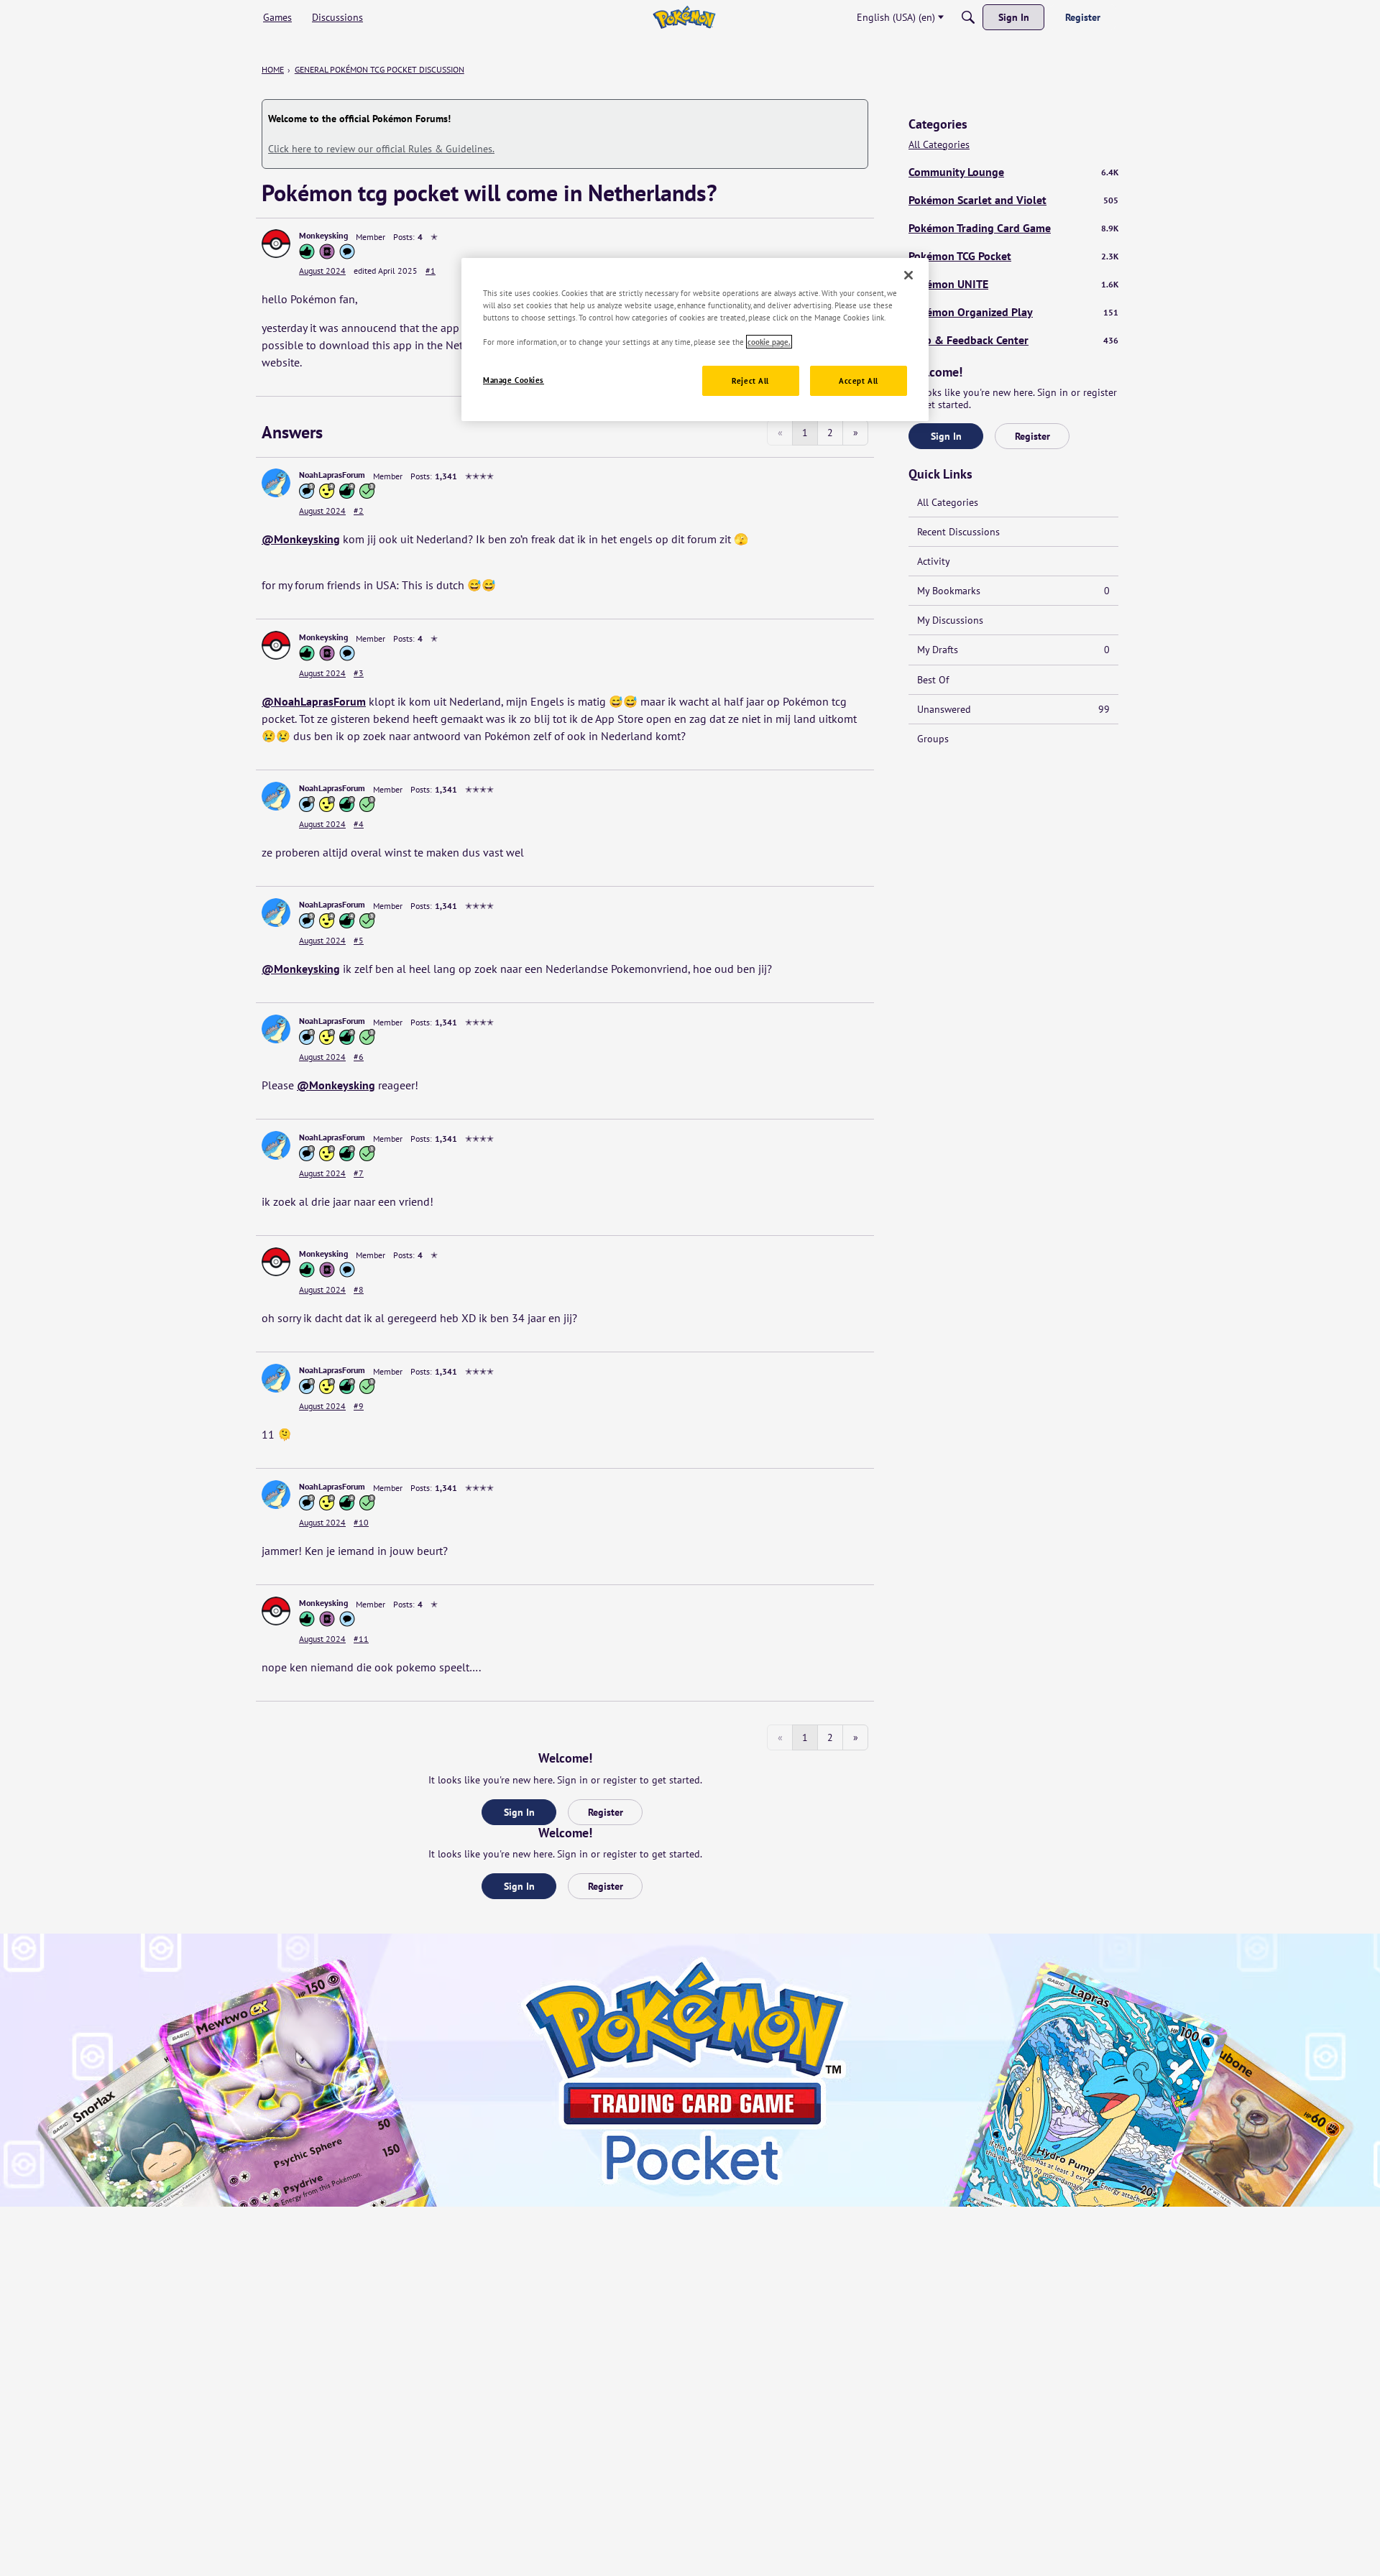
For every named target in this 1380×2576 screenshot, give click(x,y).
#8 (359, 1289)
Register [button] (606, 1812)
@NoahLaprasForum (314, 701)
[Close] (908, 275)
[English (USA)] (684, 17)
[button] (276, 244)
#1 (431, 271)
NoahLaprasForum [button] (332, 475)
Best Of (933, 680)
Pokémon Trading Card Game (1013, 228)
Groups (933, 739)
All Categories (939, 145)
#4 (359, 824)
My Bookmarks (1013, 591)
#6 (359, 1057)
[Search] (968, 17)
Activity (934, 561)
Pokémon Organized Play (1013, 312)
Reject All (750, 380)
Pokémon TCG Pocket (1013, 256)
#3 (359, 673)
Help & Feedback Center (1013, 340)
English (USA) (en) (896, 17)
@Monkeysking (301, 539)
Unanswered (1013, 709)
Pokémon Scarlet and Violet (1013, 200)
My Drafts (1013, 650)
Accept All (859, 380)
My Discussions (950, 620)
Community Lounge (1013, 172)
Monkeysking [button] (323, 235)
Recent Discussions (958, 532)
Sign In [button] (519, 1812)
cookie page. (769, 342)
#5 (359, 940)
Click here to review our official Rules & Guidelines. (381, 149)
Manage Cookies (514, 380)
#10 (361, 1522)
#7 (359, 1173)
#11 (361, 1639)
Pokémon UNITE (1013, 284)
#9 (359, 1406)
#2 (359, 511)
